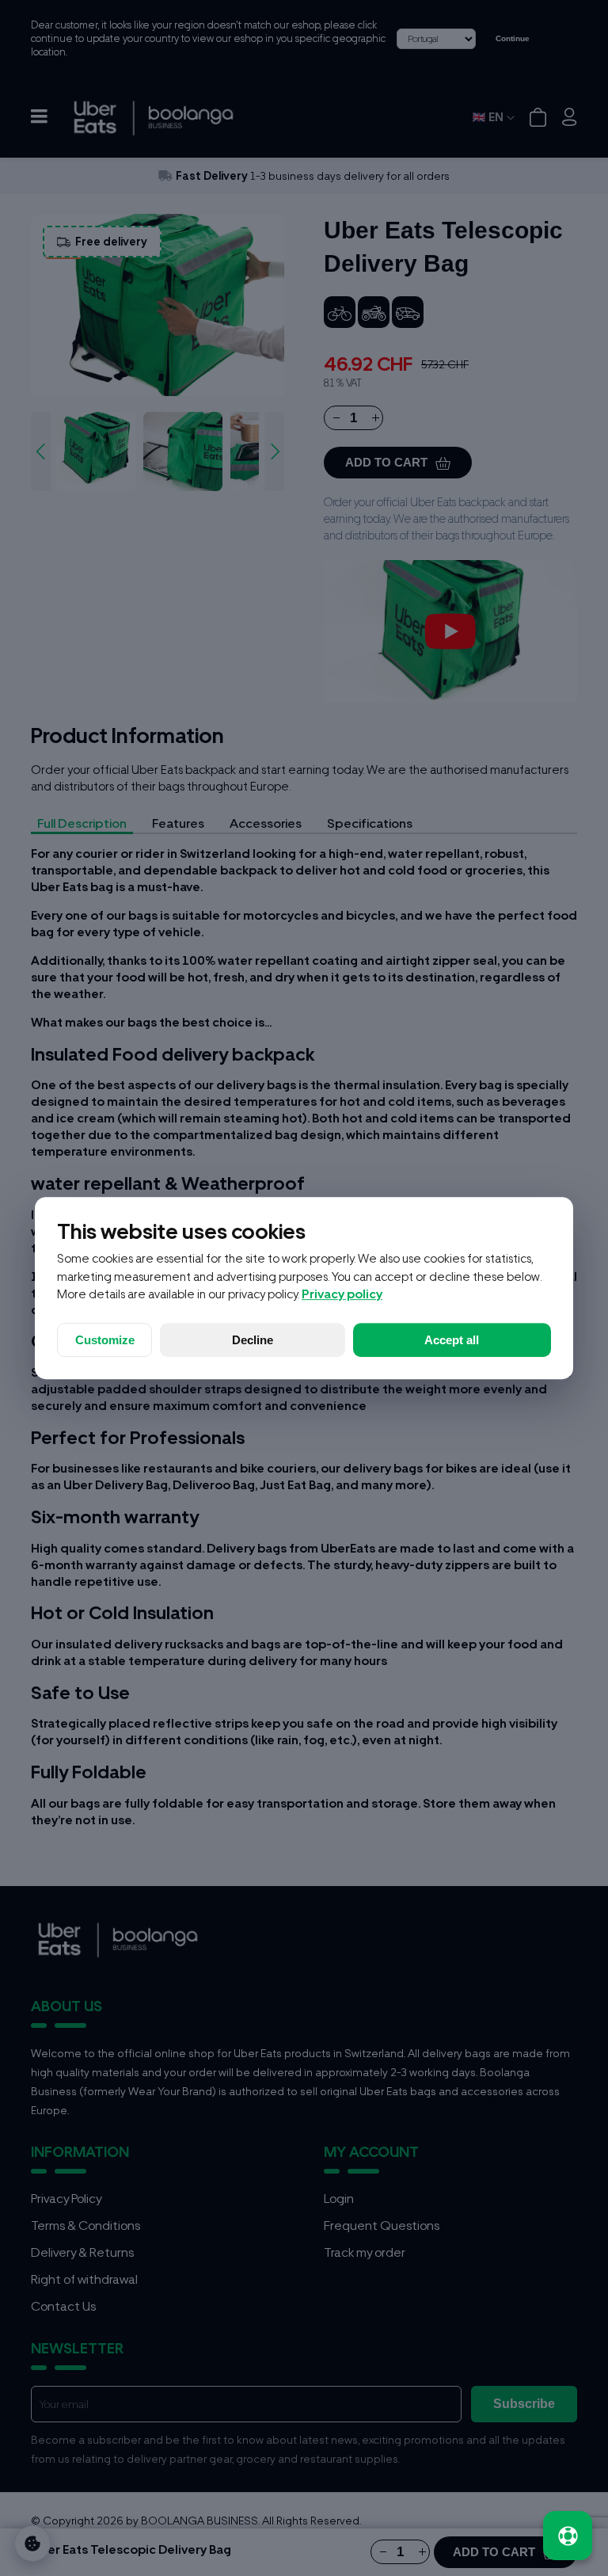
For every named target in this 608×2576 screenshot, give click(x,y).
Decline (253, 1340)
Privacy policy (342, 1294)
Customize (105, 1340)
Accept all (452, 1340)
